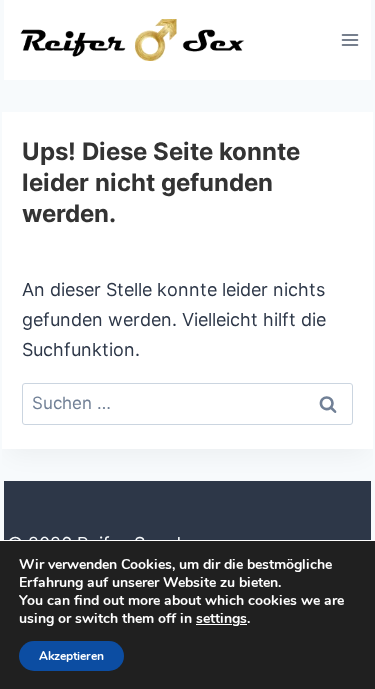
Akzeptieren (71, 656)
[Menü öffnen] (349, 39)
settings (221, 619)
